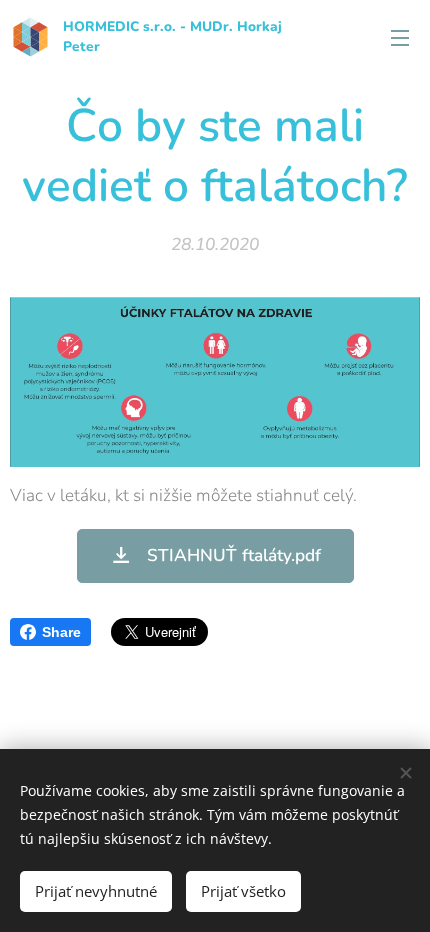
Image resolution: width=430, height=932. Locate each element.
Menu (400, 37)
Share (61, 632)
